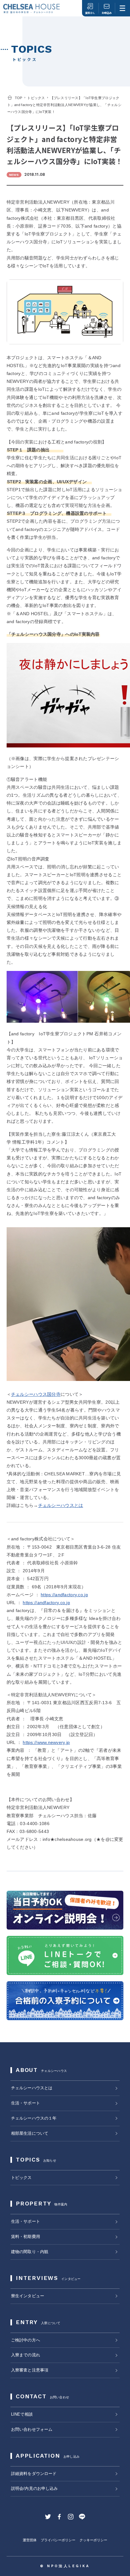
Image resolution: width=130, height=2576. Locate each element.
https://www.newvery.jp (46, 1742)
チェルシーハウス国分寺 (36, 1394)
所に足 (58, 890)
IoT (73, 875)
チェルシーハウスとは (61, 1505)
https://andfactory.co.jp (64, 1595)
